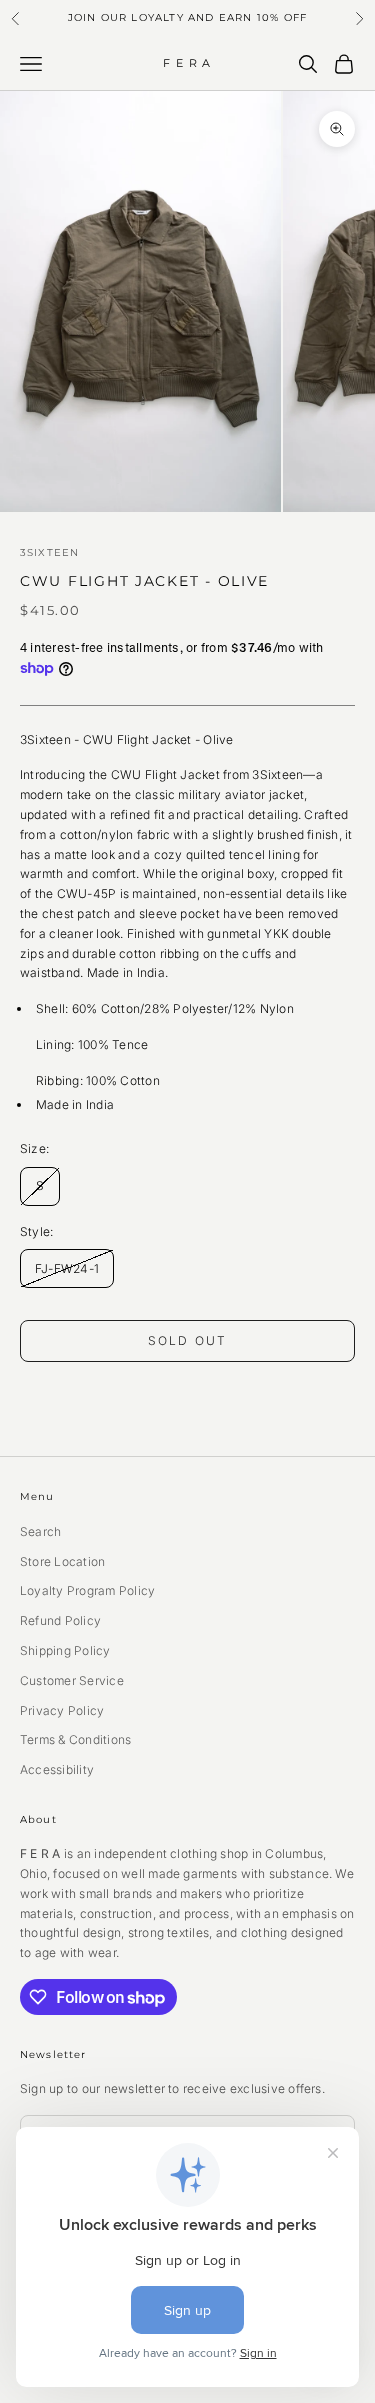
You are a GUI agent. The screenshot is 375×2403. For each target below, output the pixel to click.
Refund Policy (60, 1620)
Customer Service (72, 1680)
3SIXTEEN (49, 552)
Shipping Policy (65, 1650)
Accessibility (57, 1769)
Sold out (187, 1340)
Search (40, 1531)
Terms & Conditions (75, 1739)
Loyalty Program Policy (87, 1590)
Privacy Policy (62, 1710)
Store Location (62, 1561)
